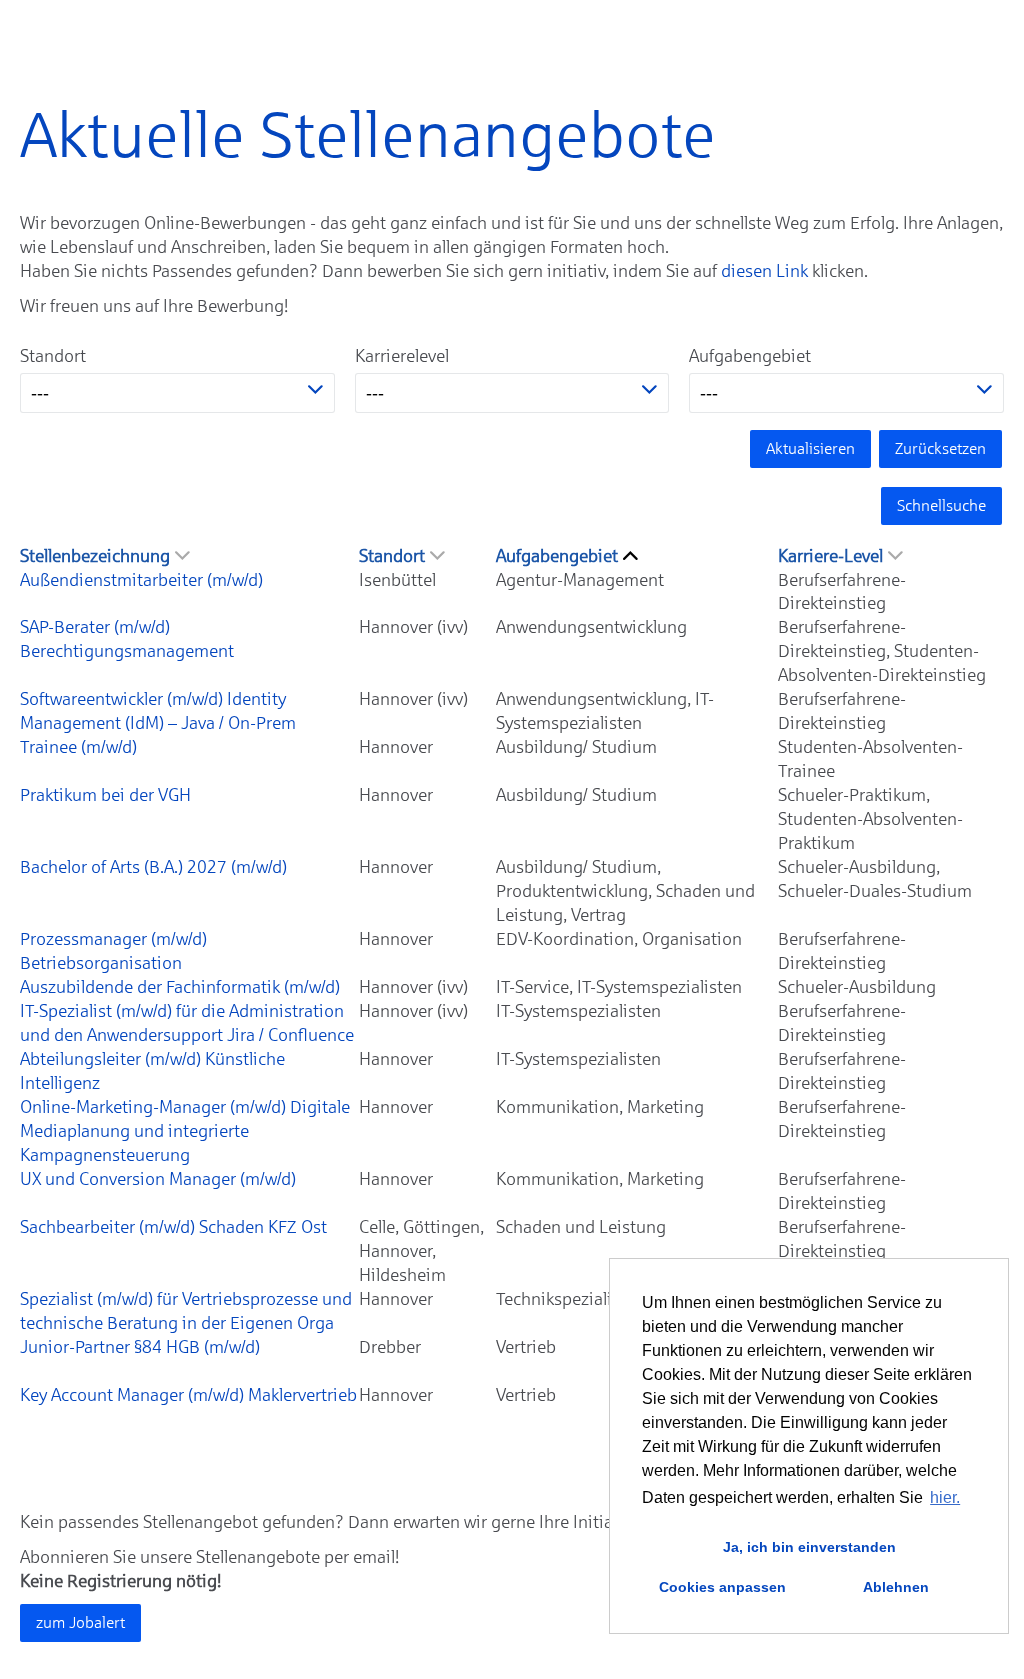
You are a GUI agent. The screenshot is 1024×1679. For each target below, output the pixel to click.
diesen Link (764, 271)
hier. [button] (945, 1497)
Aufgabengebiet (750, 356)
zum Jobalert (80, 1622)
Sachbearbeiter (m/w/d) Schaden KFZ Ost (173, 1227)
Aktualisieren (810, 448)
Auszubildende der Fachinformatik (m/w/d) (180, 987)
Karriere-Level (830, 556)
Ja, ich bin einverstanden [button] (809, 1547)
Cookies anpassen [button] (722, 1587)
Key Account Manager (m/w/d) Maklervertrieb (188, 1395)
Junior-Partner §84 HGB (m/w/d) (140, 1347)
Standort (53, 356)
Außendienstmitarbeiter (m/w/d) (141, 580)
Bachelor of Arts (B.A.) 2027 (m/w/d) (153, 867)
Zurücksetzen (940, 448)
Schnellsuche (941, 505)
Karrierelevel (402, 356)
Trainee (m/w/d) (78, 747)
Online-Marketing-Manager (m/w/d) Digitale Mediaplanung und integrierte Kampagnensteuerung (185, 1131)
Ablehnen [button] (896, 1587)
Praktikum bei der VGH (105, 795)
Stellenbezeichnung (95, 556)
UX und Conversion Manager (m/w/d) (158, 1179)
